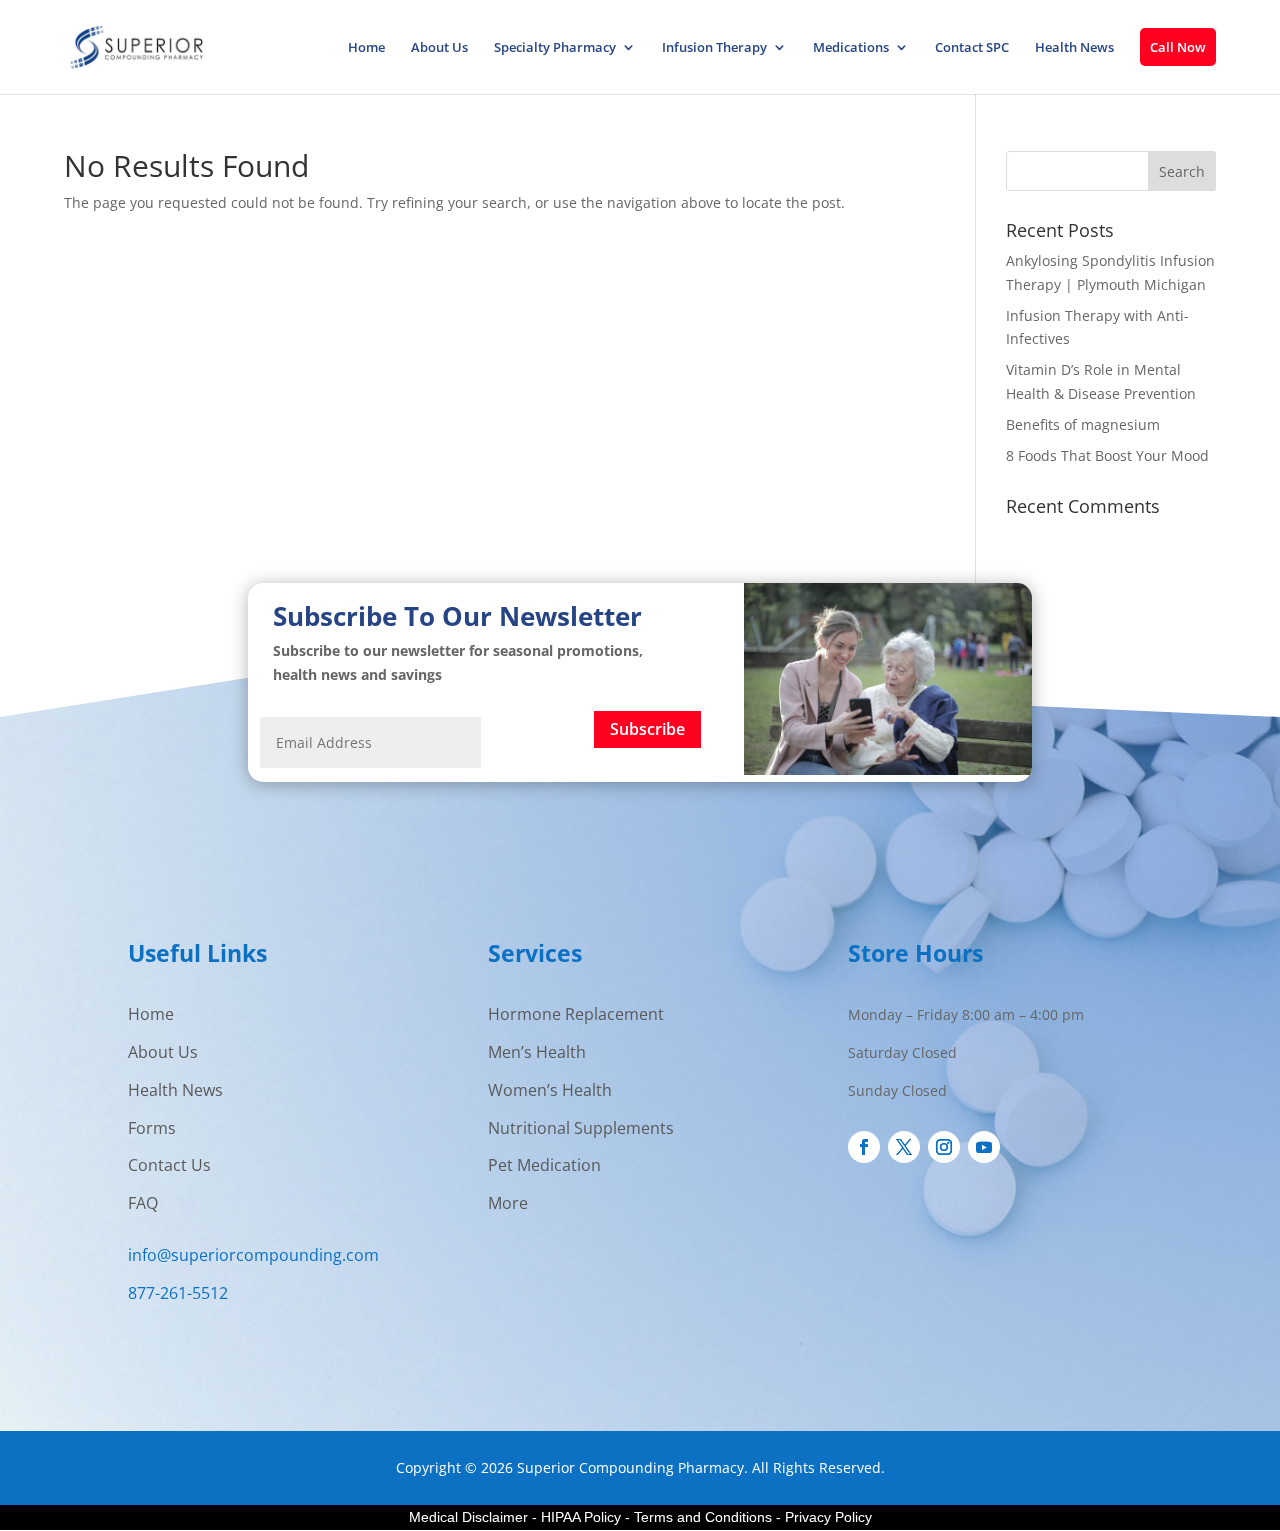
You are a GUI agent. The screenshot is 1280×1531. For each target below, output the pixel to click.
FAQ (143, 1203)
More (508, 1203)
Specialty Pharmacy (555, 48)
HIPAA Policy (581, 1517)
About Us (439, 48)
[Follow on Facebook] (864, 1147)
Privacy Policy (828, 1517)
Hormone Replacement (576, 1014)
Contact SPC (972, 48)
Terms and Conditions (703, 1517)
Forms (152, 1128)
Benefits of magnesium (1083, 424)
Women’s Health (550, 1090)
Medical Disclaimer (468, 1517)
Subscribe (647, 729)
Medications (851, 48)
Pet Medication (544, 1165)
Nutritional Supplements (581, 1128)
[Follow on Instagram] (944, 1147)
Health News (1074, 48)
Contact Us (169, 1165)
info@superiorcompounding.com (253, 1255)
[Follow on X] (904, 1147)
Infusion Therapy (714, 48)
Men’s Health (537, 1052)
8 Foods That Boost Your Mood (1107, 455)
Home (366, 48)
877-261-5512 (178, 1293)
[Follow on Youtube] (984, 1147)
